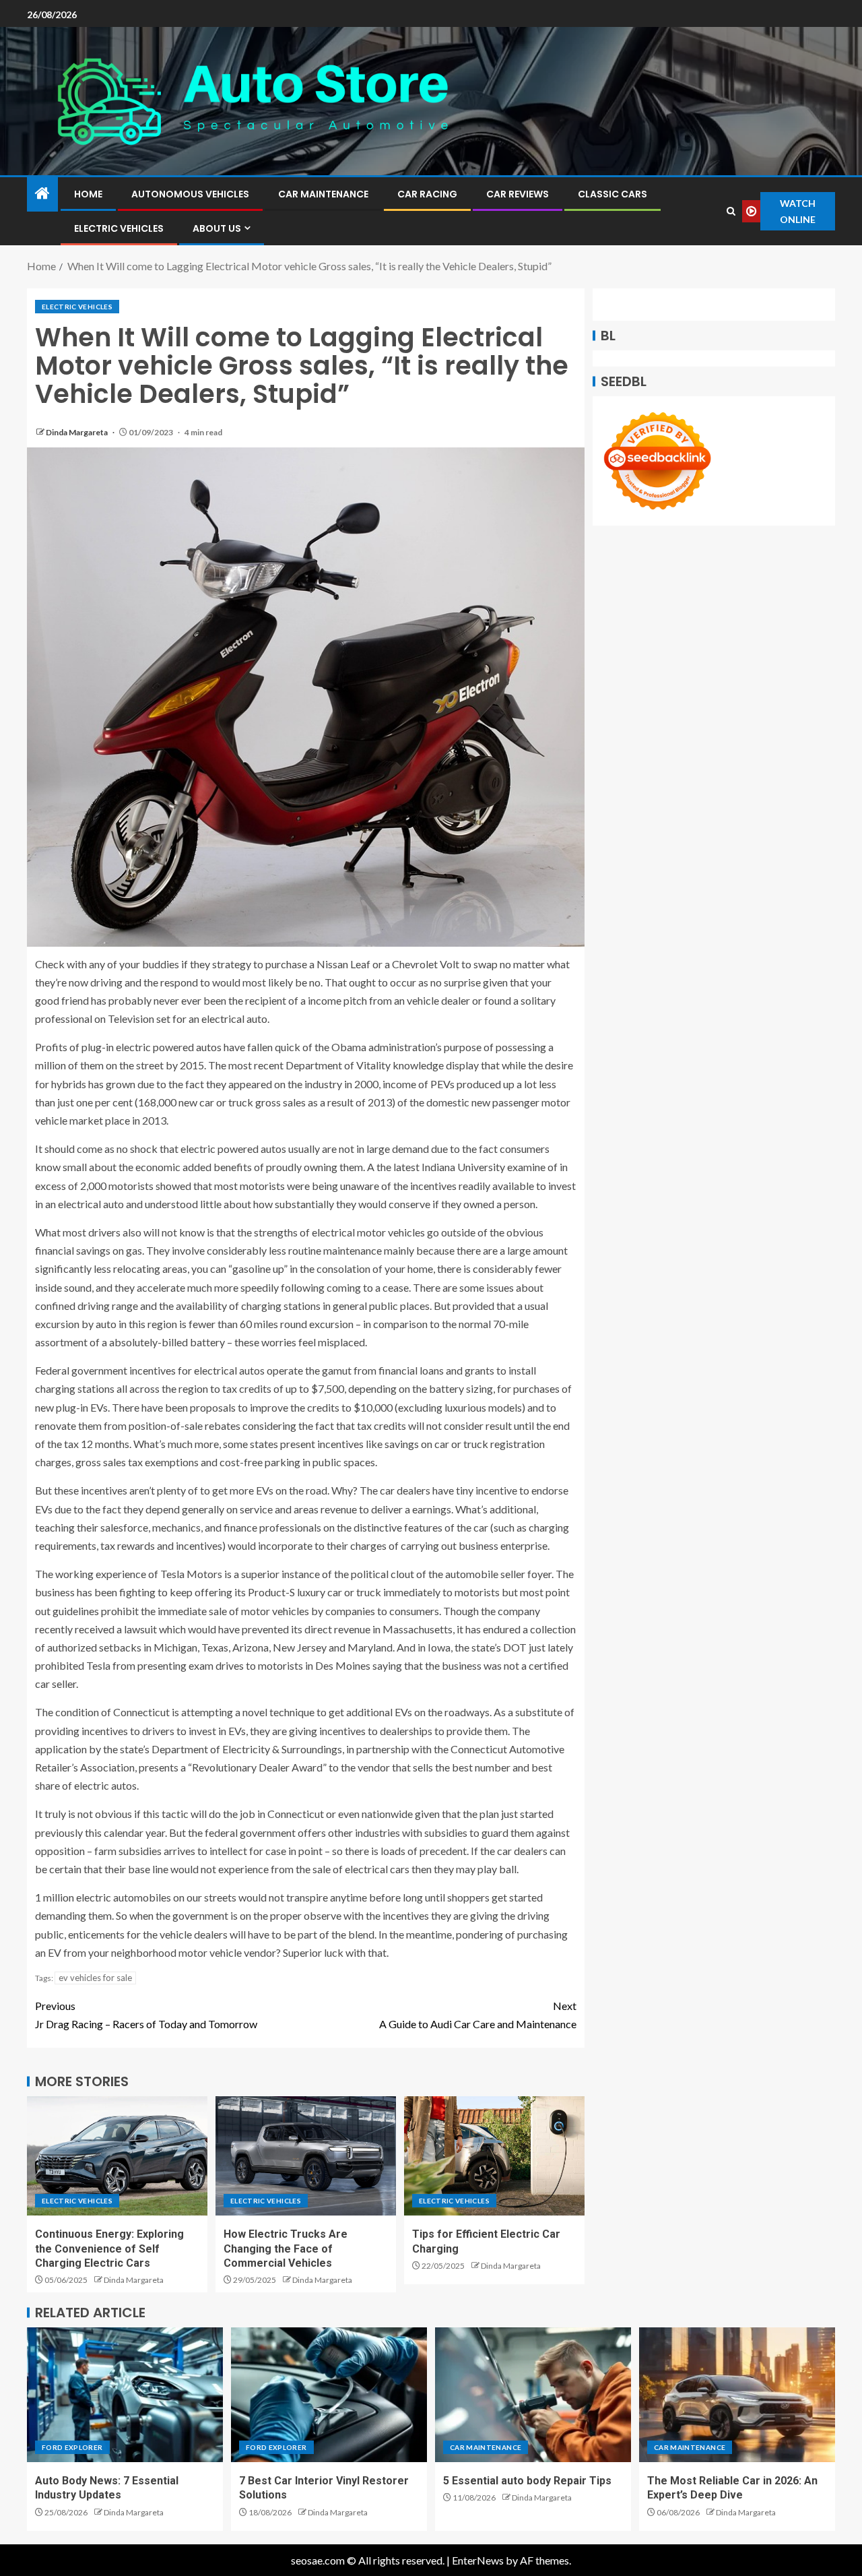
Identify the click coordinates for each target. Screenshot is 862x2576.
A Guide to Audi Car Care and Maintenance (478, 2015)
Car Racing (427, 194)
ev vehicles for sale (95, 1978)
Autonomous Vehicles (190, 194)
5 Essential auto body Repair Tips (527, 2481)
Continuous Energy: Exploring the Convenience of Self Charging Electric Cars (109, 2249)
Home (88, 194)
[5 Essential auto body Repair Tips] (533, 2395)
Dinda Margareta (77, 432)
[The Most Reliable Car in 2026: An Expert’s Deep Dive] (737, 2395)
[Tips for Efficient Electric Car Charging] (494, 2156)
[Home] (42, 194)
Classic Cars (612, 194)
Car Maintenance (323, 194)
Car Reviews (518, 194)
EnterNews (478, 2560)
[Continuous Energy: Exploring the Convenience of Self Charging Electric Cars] (117, 2156)
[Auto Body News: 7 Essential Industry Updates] (125, 2395)
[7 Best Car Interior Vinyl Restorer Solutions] (329, 2395)
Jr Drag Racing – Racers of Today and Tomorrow (146, 2015)
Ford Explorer (72, 2447)
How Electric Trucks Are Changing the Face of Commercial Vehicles (286, 2249)
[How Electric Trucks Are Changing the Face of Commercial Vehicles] (306, 2156)
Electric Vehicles (119, 228)
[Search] (731, 211)
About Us (217, 228)
